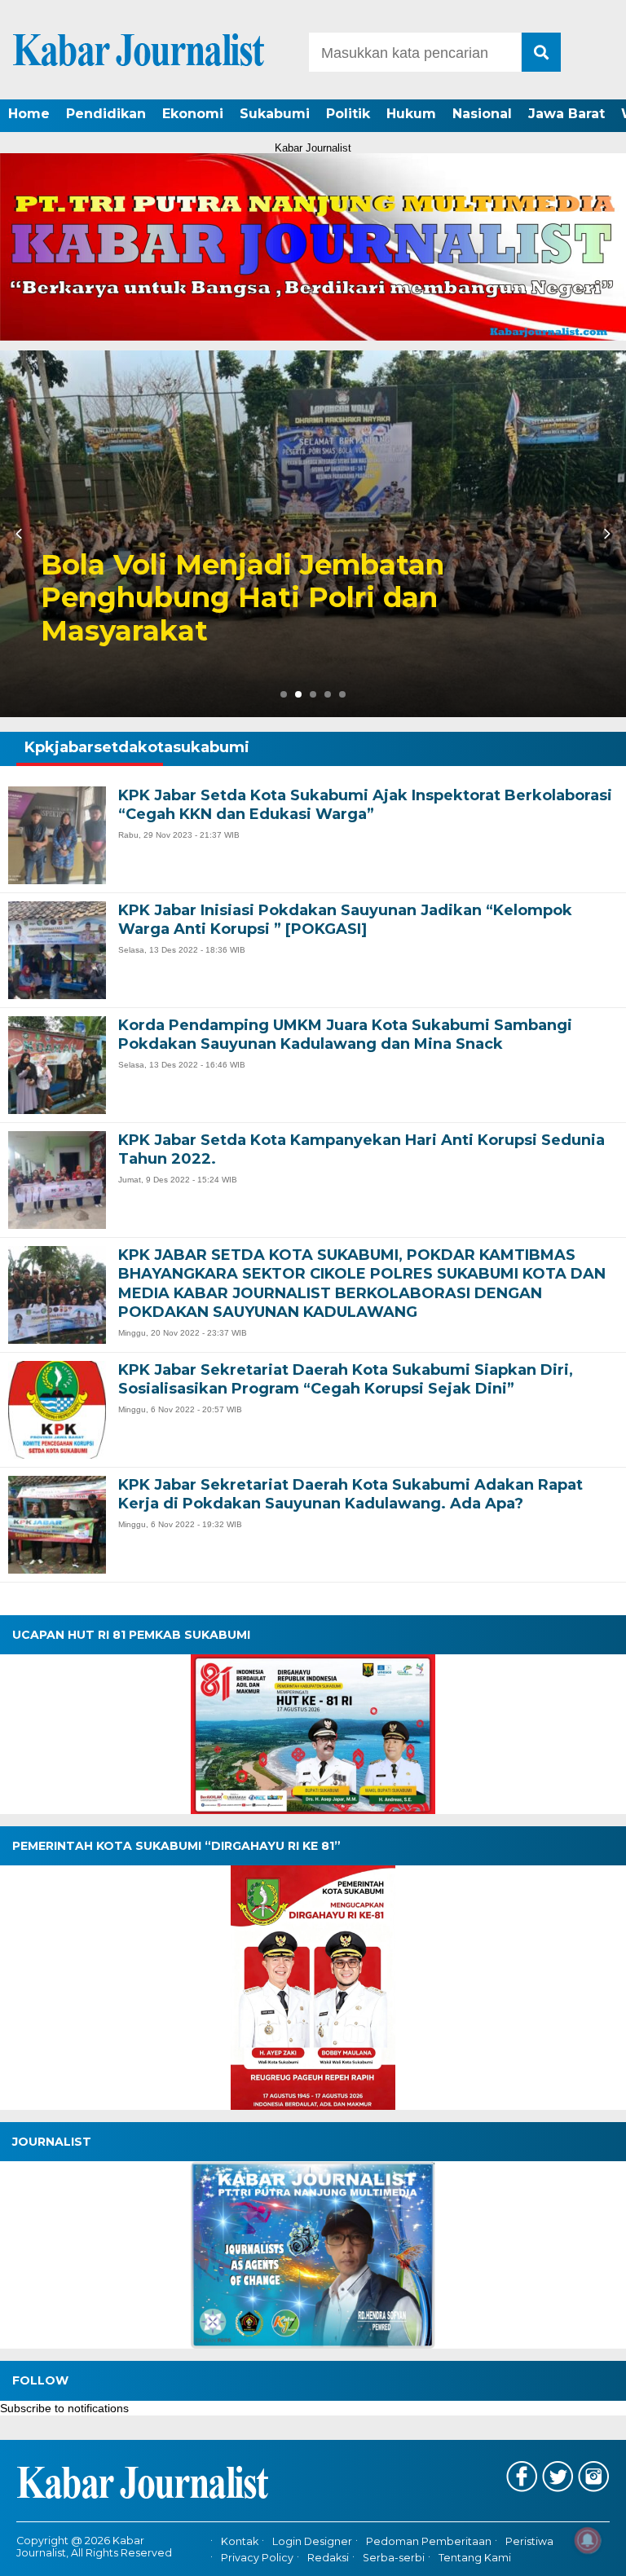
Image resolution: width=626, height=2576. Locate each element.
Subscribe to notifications (64, 2408)
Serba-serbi (394, 2558)
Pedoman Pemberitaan (429, 2541)
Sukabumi (275, 114)
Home (29, 114)
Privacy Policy (257, 2558)
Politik (348, 114)
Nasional (482, 114)
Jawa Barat (566, 114)
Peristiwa (529, 2541)
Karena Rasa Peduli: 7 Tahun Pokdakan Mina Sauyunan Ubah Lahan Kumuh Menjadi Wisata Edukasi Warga (271, 581)
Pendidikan (106, 114)
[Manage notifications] (588, 2540)
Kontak (240, 2541)
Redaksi (328, 2558)
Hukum (411, 114)
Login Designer (312, 2541)
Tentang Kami (475, 2558)
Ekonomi (193, 114)
